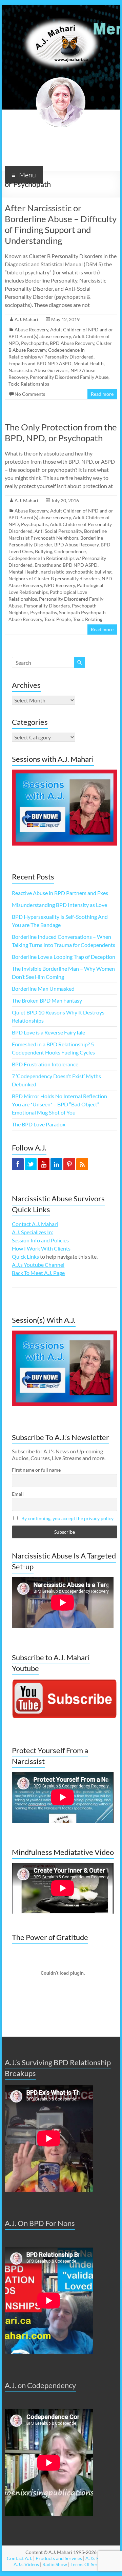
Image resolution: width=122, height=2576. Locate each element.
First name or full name (36, 1470)
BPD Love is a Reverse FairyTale (48, 1032)
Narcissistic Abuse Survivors (38, 370)
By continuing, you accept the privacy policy (67, 1518)
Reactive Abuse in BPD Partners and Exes (60, 893)
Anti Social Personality (58, 531)
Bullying (44, 551)
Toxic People (57, 619)
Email (18, 1494)
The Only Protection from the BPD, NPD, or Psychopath (61, 432)
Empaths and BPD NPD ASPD (40, 363)
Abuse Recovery (31, 330)
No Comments (30, 394)
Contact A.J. (19, 2558)
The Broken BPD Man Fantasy (47, 1000)
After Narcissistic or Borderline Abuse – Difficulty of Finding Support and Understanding (61, 224)
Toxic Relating (88, 619)
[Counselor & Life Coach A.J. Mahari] (61, 13)
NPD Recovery (59, 585)
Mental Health (89, 363)
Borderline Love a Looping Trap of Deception (64, 957)
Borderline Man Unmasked (43, 989)
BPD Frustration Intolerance (45, 1064)
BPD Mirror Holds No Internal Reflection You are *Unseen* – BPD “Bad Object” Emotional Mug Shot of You (59, 1104)
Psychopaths (44, 612)
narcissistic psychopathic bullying (76, 572)
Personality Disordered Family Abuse (69, 377)
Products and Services (59, 2558)
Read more (102, 394)
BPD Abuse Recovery (72, 343)
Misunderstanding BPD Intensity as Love (59, 905)
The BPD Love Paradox (39, 1124)
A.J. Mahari (26, 319)
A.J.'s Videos (26, 2564)
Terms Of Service (88, 2564)
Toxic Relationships (29, 384)
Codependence (70, 551)
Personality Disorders (47, 606)
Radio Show (55, 2564)
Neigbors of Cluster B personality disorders (54, 578)
